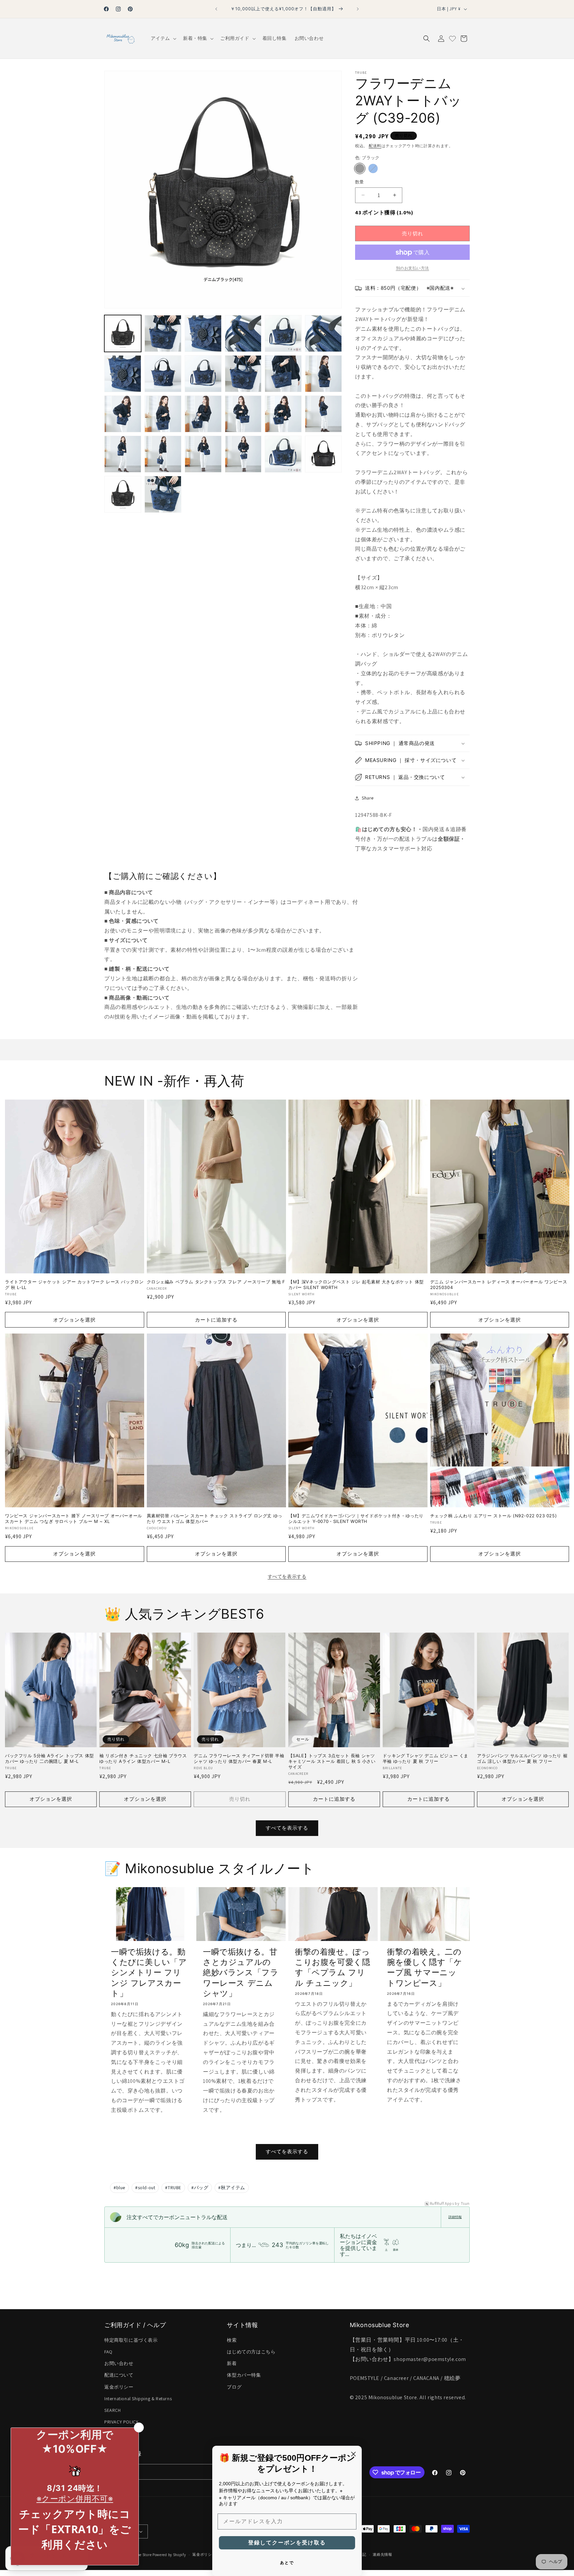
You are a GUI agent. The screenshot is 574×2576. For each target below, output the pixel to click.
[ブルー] (373, 168)
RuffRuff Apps (442, 2203)
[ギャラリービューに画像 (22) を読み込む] (243, 454)
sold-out (145, 2188)
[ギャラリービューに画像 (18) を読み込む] (323, 414)
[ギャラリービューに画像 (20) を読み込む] (163, 454)
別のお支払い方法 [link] (413, 268)
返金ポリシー (119, 2387)
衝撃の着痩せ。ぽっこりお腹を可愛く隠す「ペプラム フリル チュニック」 (333, 1967)
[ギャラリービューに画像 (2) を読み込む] (163, 333)
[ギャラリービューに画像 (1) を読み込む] (123, 333)
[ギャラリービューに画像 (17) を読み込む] (283, 414)
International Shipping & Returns (138, 2399)
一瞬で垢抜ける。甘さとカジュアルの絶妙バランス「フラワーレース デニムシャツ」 (241, 1973)
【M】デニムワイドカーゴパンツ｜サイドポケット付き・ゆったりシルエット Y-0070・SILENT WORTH (356, 1519)
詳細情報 (455, 2217)
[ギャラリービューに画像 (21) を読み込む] (203, 454)
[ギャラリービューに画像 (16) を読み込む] (243, 414)
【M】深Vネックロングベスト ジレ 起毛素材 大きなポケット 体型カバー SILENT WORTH (356, 1285)
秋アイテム (232, 2188)
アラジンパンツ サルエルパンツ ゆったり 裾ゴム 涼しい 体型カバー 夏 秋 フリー (522, 1758)
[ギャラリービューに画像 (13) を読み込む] (123, 414)
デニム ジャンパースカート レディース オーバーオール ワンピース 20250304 (499, 1285)
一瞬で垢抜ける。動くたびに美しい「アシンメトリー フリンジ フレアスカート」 (149, 1973)
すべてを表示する (287, 1576)
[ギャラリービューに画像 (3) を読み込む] (203, 333)
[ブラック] (360, 168)
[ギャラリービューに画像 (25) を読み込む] (123, 494)
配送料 (375, 146)
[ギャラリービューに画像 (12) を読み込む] (323, 374)
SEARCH (113, 2410)
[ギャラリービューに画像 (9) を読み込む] (203, 374)
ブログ (234, 2387)
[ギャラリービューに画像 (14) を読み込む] (163, 414)
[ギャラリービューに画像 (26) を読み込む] (163, 494)
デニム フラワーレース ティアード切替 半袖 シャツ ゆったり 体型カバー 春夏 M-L (239, 1758)
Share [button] (368, 798)
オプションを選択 (74, 1320)
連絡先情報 (383, 2554)
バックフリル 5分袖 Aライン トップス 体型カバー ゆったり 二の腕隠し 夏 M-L (49, 1758)
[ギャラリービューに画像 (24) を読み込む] (323, 454)
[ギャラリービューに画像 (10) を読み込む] (243, 374)
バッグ (200, 2188)
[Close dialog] (353, 2454)
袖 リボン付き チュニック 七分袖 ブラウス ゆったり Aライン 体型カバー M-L (143, 1758)
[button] (163, 38)
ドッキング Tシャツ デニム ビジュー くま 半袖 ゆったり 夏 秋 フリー (426, 1758)
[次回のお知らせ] (358, 9)
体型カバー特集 (244, 2375)
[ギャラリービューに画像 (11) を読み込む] (283, 374)
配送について (119, 2375)
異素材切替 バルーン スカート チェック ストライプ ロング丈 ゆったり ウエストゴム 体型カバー (215, 1519)
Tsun (465, 2203)
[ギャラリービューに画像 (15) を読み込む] (203, 414)
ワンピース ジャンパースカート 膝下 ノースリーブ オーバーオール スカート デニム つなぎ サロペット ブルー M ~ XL (74, 1519)
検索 (232, 2340)
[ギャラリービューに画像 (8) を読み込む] (163, 374)
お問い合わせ (119, 2363)
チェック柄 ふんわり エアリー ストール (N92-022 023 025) (494, 1516)
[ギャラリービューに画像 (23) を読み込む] (283, 454)
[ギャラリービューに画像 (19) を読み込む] (123, 454)
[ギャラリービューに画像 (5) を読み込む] (283, 333)
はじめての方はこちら (251, 2352)
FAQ (108, 2352)
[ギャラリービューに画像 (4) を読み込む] (243, 333)
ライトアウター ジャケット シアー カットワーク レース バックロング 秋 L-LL (74, 1285)
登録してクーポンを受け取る (287, 2543)
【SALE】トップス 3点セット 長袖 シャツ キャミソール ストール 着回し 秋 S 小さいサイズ (332, 1761)
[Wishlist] (452, 39)
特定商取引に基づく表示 (131, 2340)
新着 (232, 2363)
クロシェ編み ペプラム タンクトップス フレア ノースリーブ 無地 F (216, 1282)
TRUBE (173, 2188)
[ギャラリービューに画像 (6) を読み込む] (323, 333)
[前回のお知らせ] (216, 9)
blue (119, 2188)
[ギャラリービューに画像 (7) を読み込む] (123, 374)
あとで (287, 2563)
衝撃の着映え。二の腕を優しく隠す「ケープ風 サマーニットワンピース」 (425, 1967)
